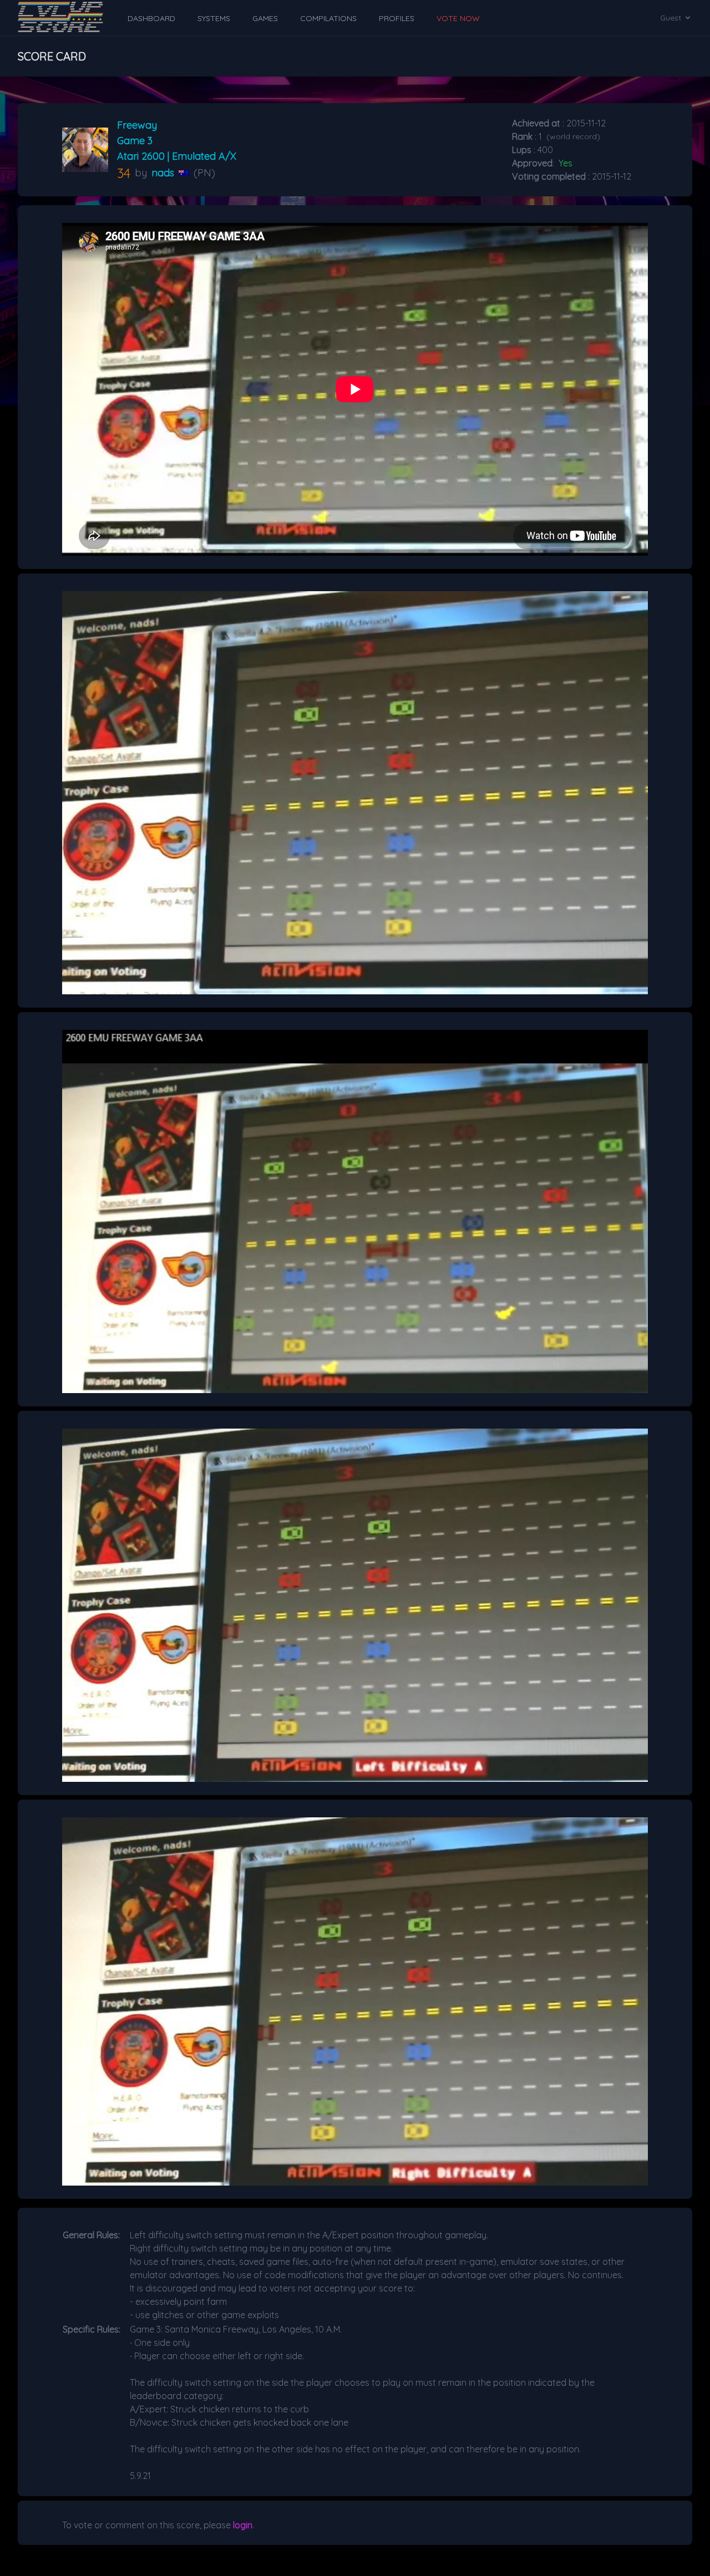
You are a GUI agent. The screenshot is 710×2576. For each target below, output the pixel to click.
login (243, 2525)
